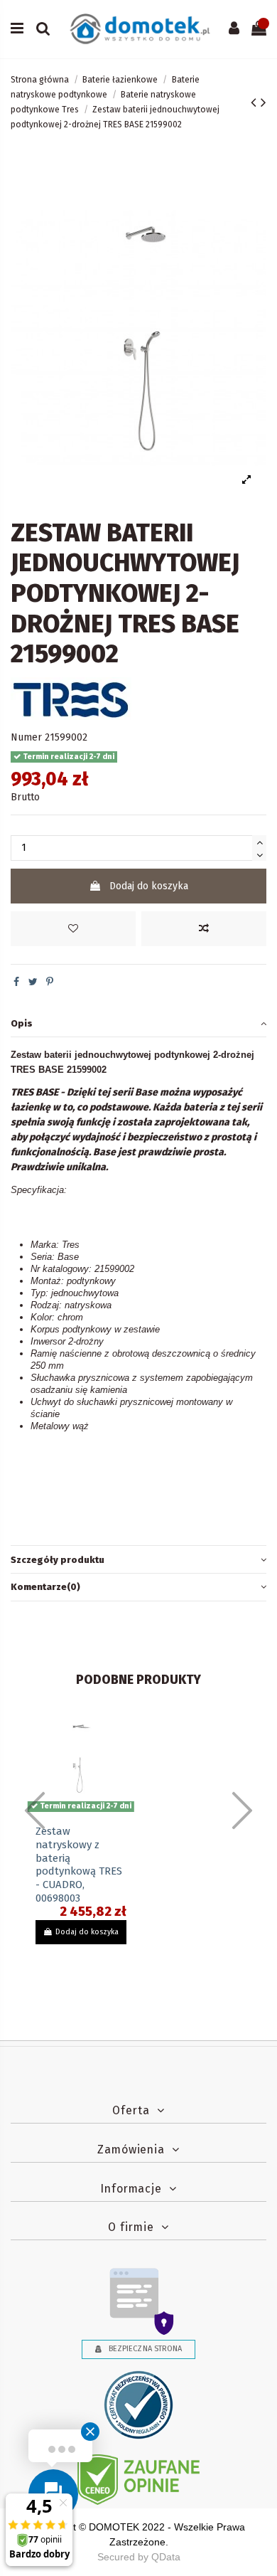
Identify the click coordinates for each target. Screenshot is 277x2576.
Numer (26, 737)
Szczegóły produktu (58, 1560)
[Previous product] (256, 102)
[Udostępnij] (16, 982)
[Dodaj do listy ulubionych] (73, 929)
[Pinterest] (50, 982)
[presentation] (35, 1811)
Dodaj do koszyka (149, 886)
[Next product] (264, 102)
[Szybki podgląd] (116, 1771)
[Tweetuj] (33, 982)
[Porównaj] (204, 929)
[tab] (138, 1023)
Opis (22, 1023)
